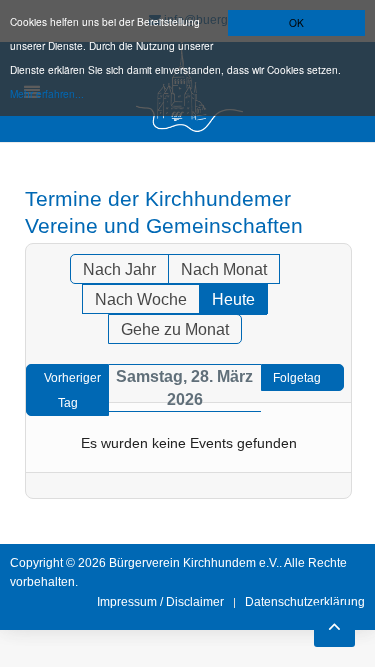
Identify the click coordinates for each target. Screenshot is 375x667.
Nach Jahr (119, 269)
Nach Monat (224, 269)
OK (296, 22)
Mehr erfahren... (47, 93)
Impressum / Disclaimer (160, 602)
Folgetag (297, 378)
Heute (233, 299)
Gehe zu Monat (175, 329)
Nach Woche (141, 299)
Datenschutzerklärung (305, 602)
